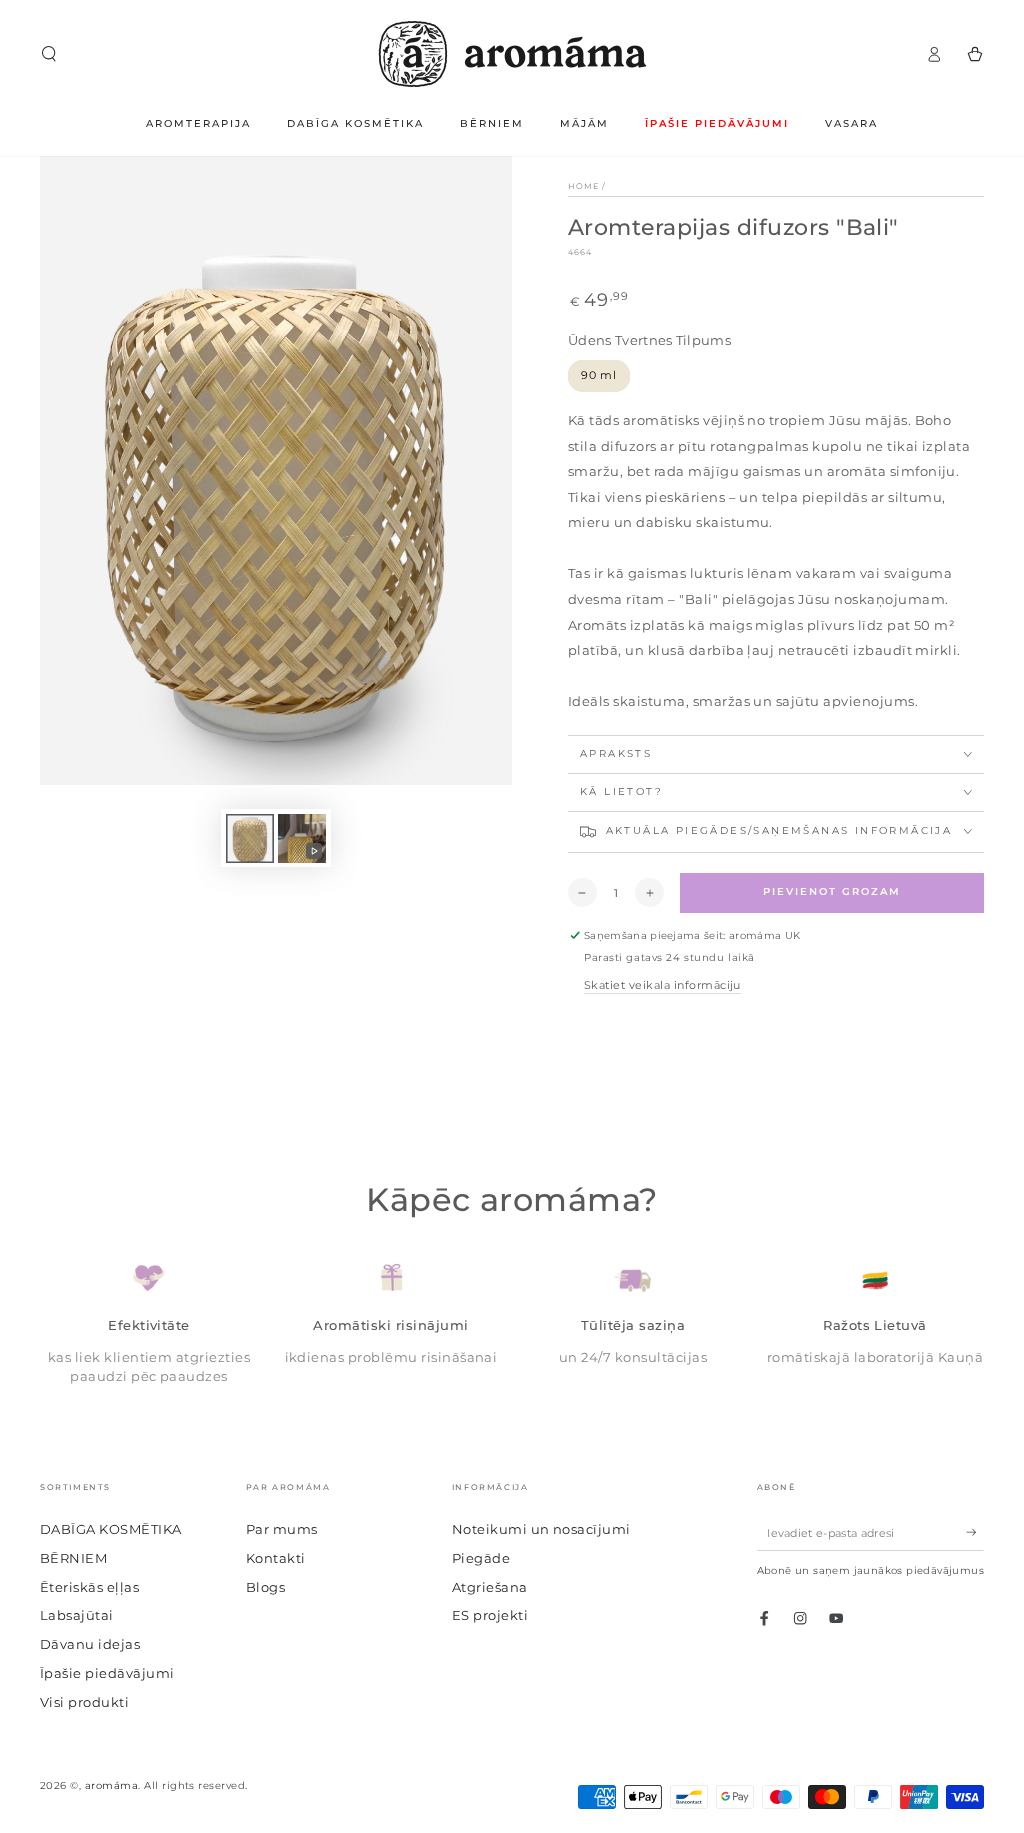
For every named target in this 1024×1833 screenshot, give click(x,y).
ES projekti (490, 1615)
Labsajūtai (77, 1615)
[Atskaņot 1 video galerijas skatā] (302, 838)
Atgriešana (490, 1587)
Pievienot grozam (832, 891)
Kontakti (276, 1558)
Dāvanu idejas (90, 1644)
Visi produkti (84, 1702)
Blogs (265, 1587)
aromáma (111, 1785)
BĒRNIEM (73, 1558)
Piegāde (481, 1558)
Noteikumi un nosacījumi (541, 1529)
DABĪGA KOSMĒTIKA (111, 1529)
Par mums (282, 1529)
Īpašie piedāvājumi (107, 1673)
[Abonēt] (975, 1532)
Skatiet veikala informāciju (662, 985)
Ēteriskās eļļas (89, 1587)
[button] (49, 53)
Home (583, 186)
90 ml (599, 375)
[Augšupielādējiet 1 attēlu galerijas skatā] (250, 838)
